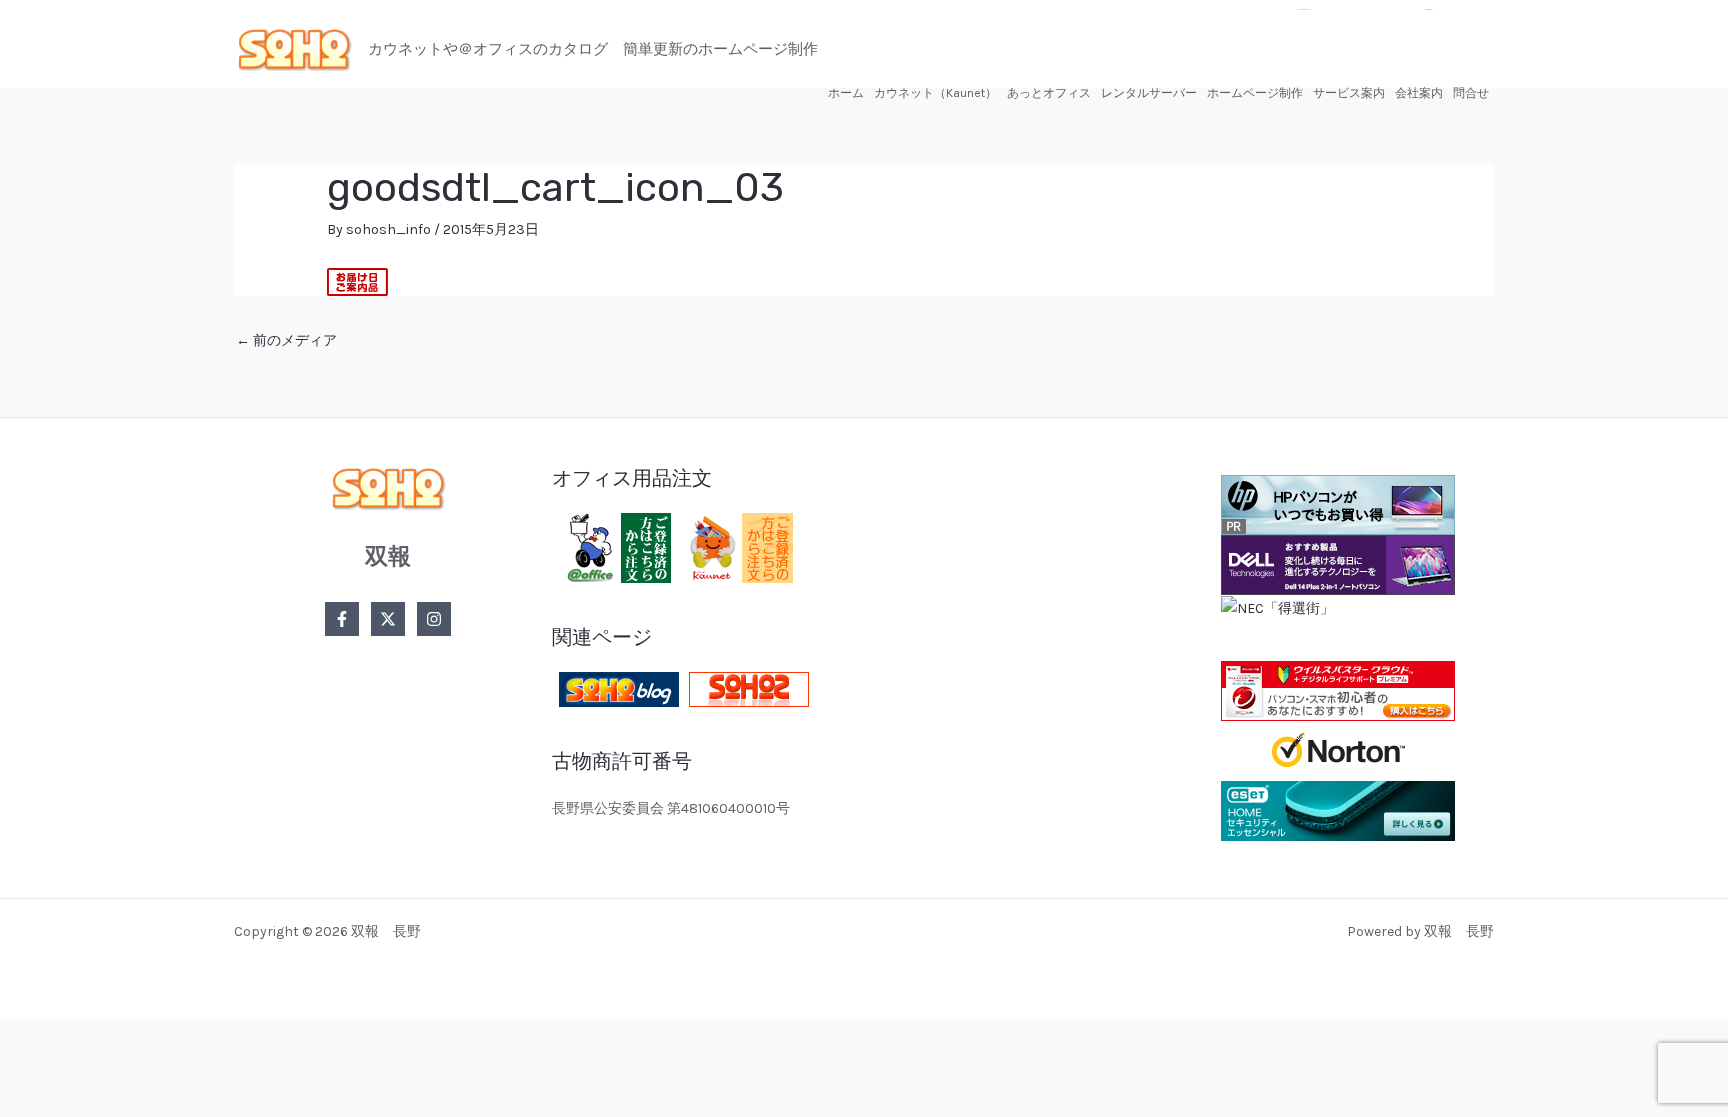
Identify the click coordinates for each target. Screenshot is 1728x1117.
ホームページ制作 (1255, 93)
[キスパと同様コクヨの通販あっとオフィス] (615, 546)
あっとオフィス (1049, 93)
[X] (388, 619)
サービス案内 (1349, 93)
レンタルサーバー (1149, 93)
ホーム (846, 93)
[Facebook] (342, 619)
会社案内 (1419, 93)
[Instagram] (434, 619)
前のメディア (286, 340)
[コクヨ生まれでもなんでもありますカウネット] (737, 546)
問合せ (1471, 93)
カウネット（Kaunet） (935, 93)
